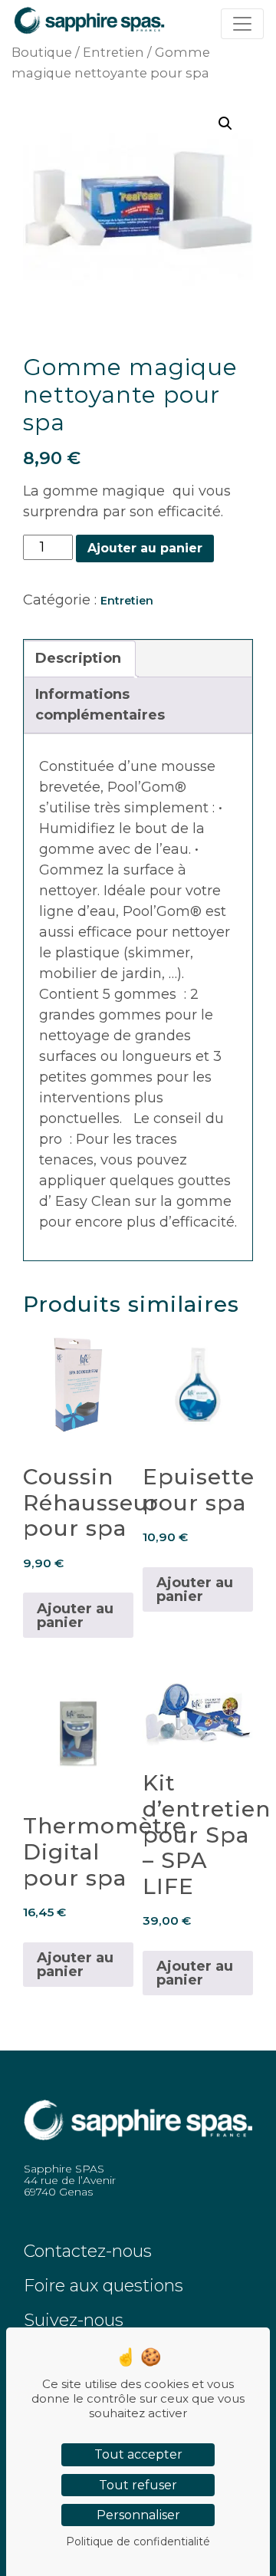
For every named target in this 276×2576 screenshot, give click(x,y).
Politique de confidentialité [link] (138, 2541)
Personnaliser (138, 2515)
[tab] (78, 659)
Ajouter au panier (145, 548)
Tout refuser (138, 2485)
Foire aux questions (103, 2286)
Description (78, 658)
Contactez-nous (88, 2251)
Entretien (113, 52)
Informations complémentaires (100, 705)
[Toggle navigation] (242, 24)
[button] (225, 124)
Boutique (42, 52)
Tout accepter (138, 2454)
